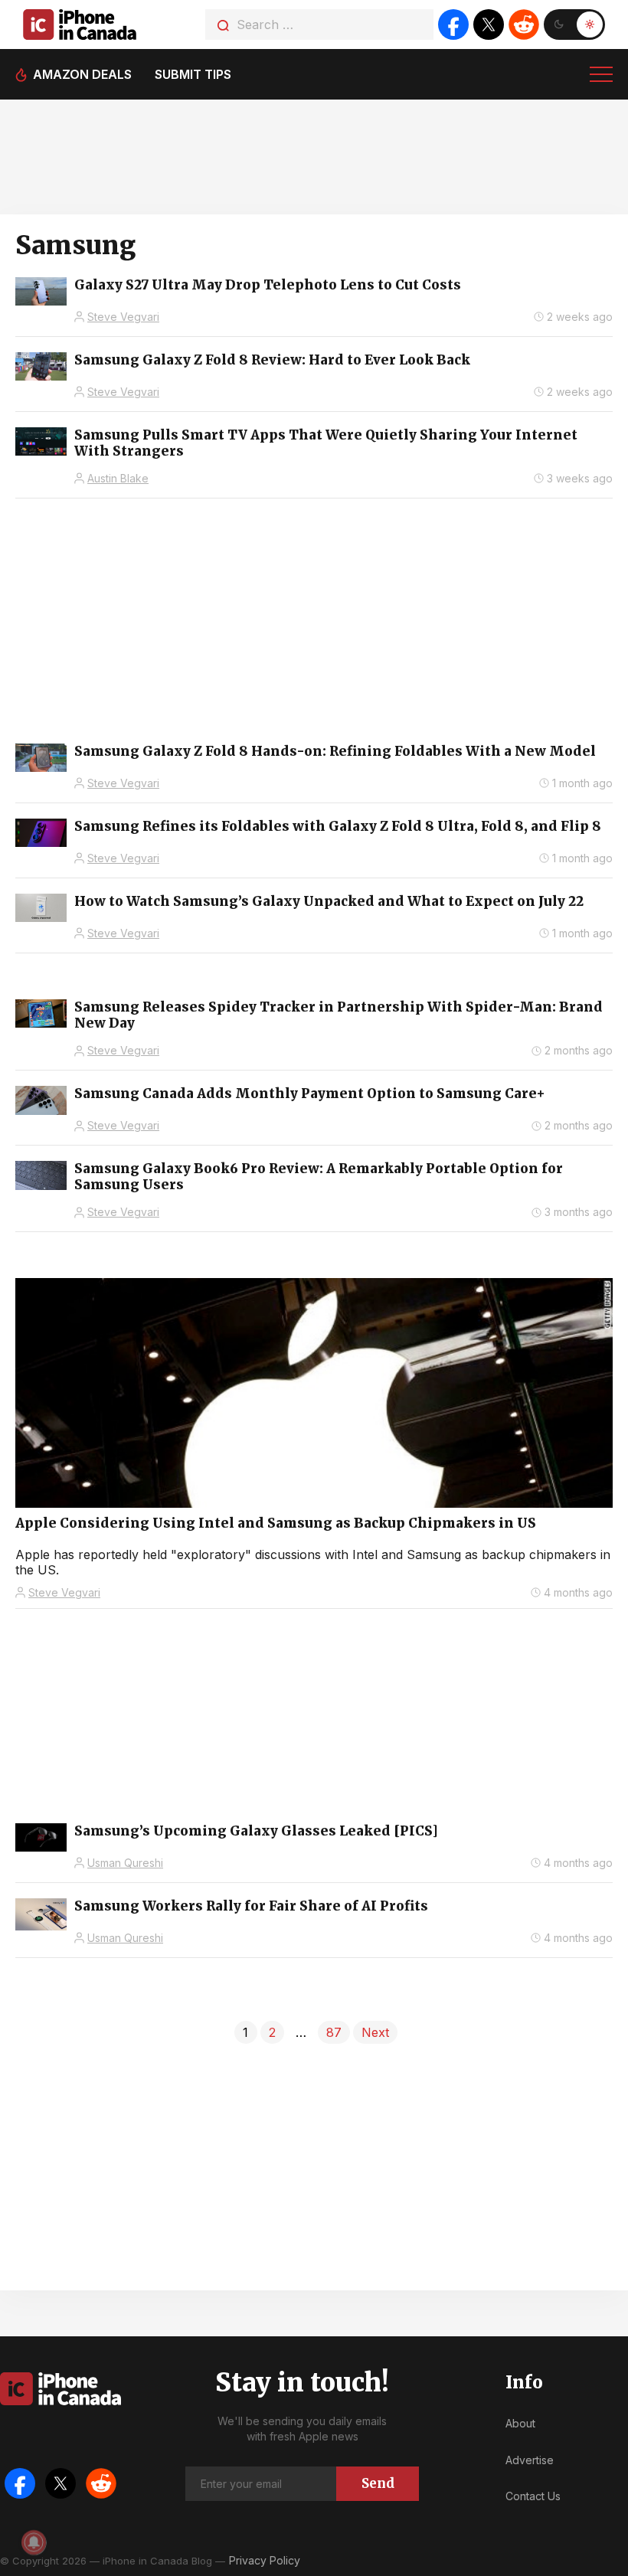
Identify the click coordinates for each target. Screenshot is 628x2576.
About (520, 2423)
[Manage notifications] (34, 2542)
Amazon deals (82, 74)
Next (375, 2032)
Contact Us (533, 2496)
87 (334, 2032)
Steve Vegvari (123, 317)
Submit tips (193, 74)
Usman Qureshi (125, 1863)
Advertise (530, 2460)
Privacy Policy (265, 2560)
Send (378, 2483)
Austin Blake (118, 478)
